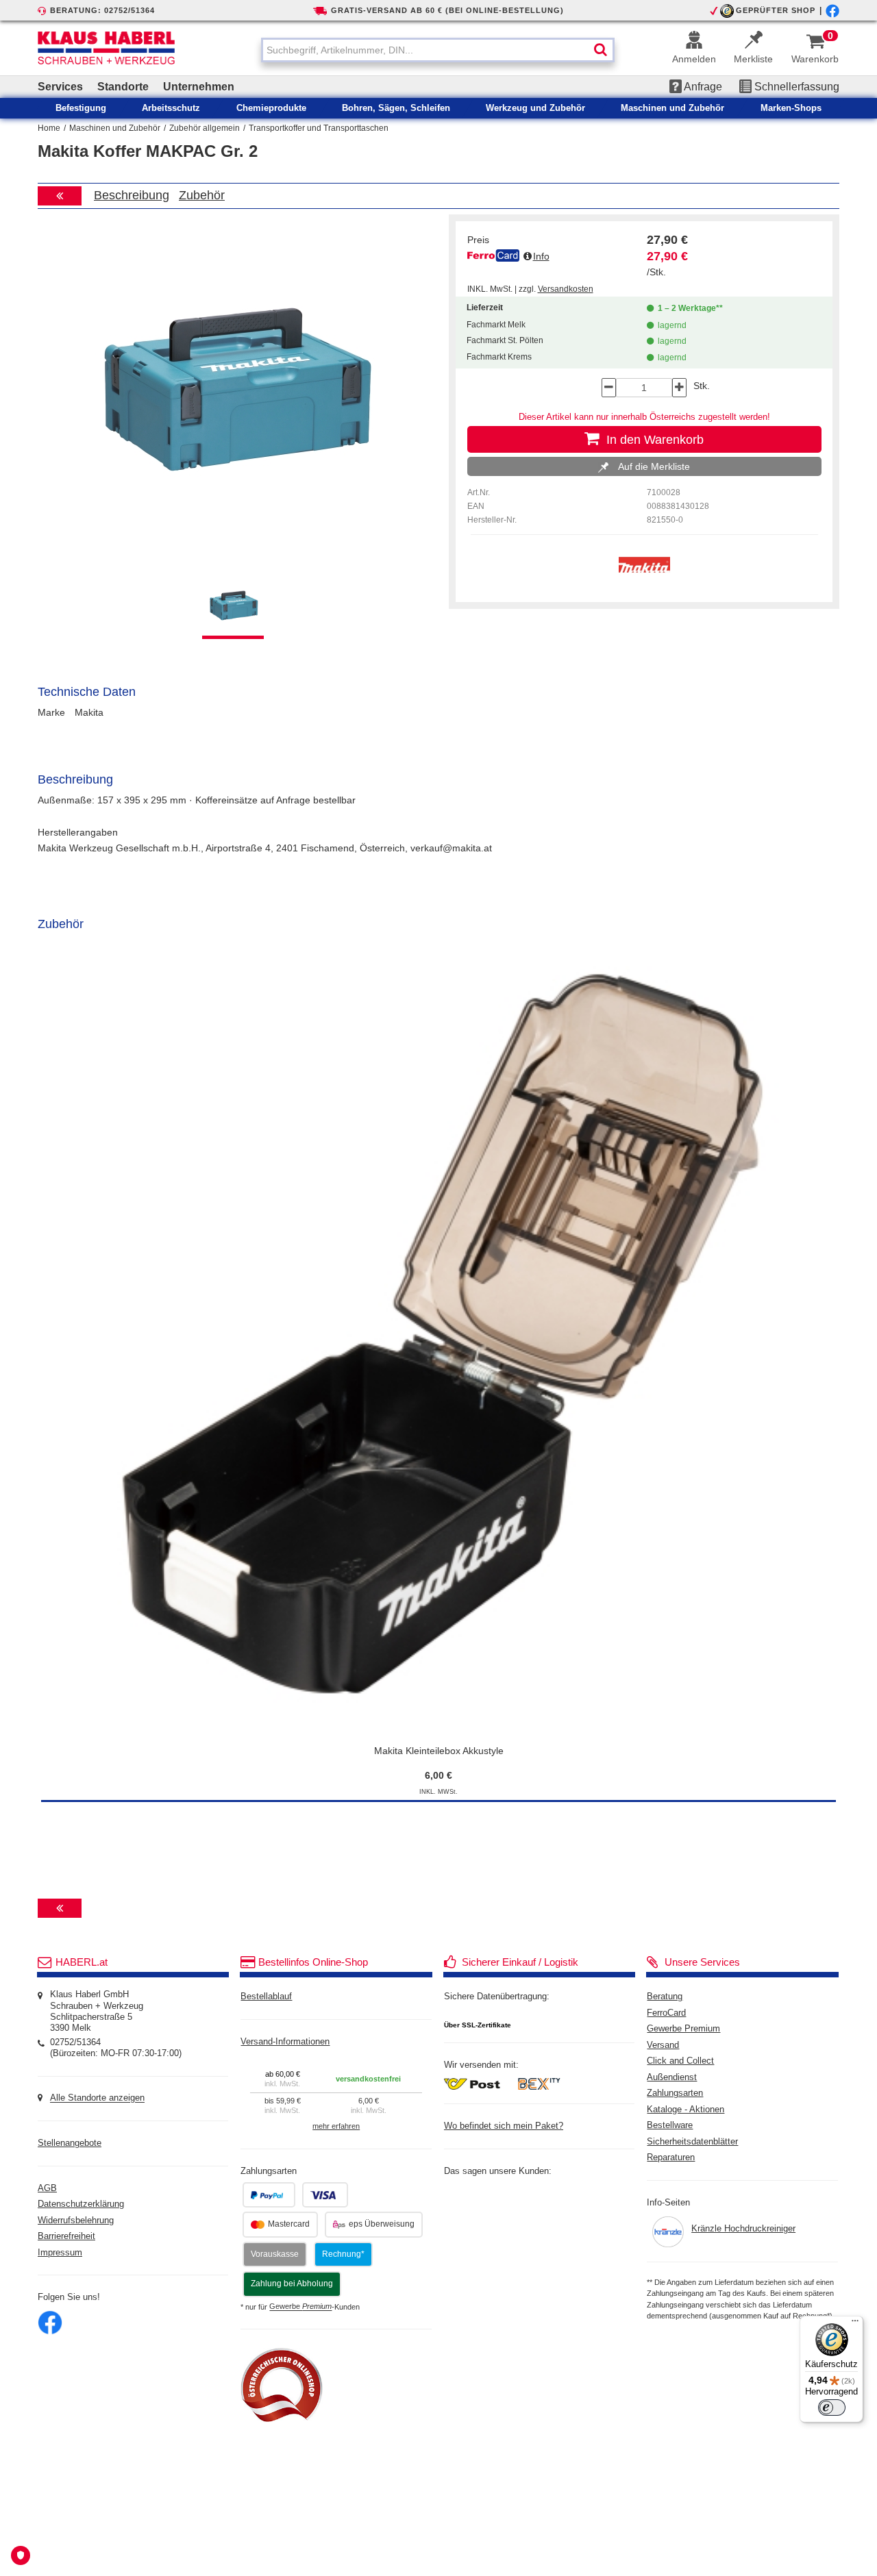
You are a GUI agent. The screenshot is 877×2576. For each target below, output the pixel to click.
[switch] (832, 2408)
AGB (47, 2188)
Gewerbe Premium (683, 2029)
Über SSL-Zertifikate (478, 2025)
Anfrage (702, 87)
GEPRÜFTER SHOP (776, 10)
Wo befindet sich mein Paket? (504, 2126)
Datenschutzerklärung (81, 2204)
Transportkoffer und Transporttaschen (319, 128)
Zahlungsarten (675, 2093)
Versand (663, 2045)
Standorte (123, 87)
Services (60, 87)
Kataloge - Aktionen (685, 2110)
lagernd (670, 325)
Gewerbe (300, 2307)
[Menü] (855, 2324)
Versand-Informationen (285, 2042)
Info (541, 256)
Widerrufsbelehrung (76, 2221)
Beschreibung (132, 195)
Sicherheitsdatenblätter (692, 2142)
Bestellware (670, 2125)
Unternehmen (199, 87)
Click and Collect (680, 2061)
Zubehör (202, 195)
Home (49, 128)
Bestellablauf (266, 1997)
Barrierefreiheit (66, 2236)
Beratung (665, 1997)
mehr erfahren (336, 2126)
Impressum (60, 2253)
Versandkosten (566, 289)
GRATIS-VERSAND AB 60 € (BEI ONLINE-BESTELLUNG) (447, 10)
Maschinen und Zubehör (115, 128)
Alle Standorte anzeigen (97, 2099)
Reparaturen (671, 2158)
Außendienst (672, 2077)
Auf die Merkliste (653, 466)
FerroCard (666, 2013)
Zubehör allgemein (205, 128)
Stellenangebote (70, 2143)
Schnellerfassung (795, 87)
